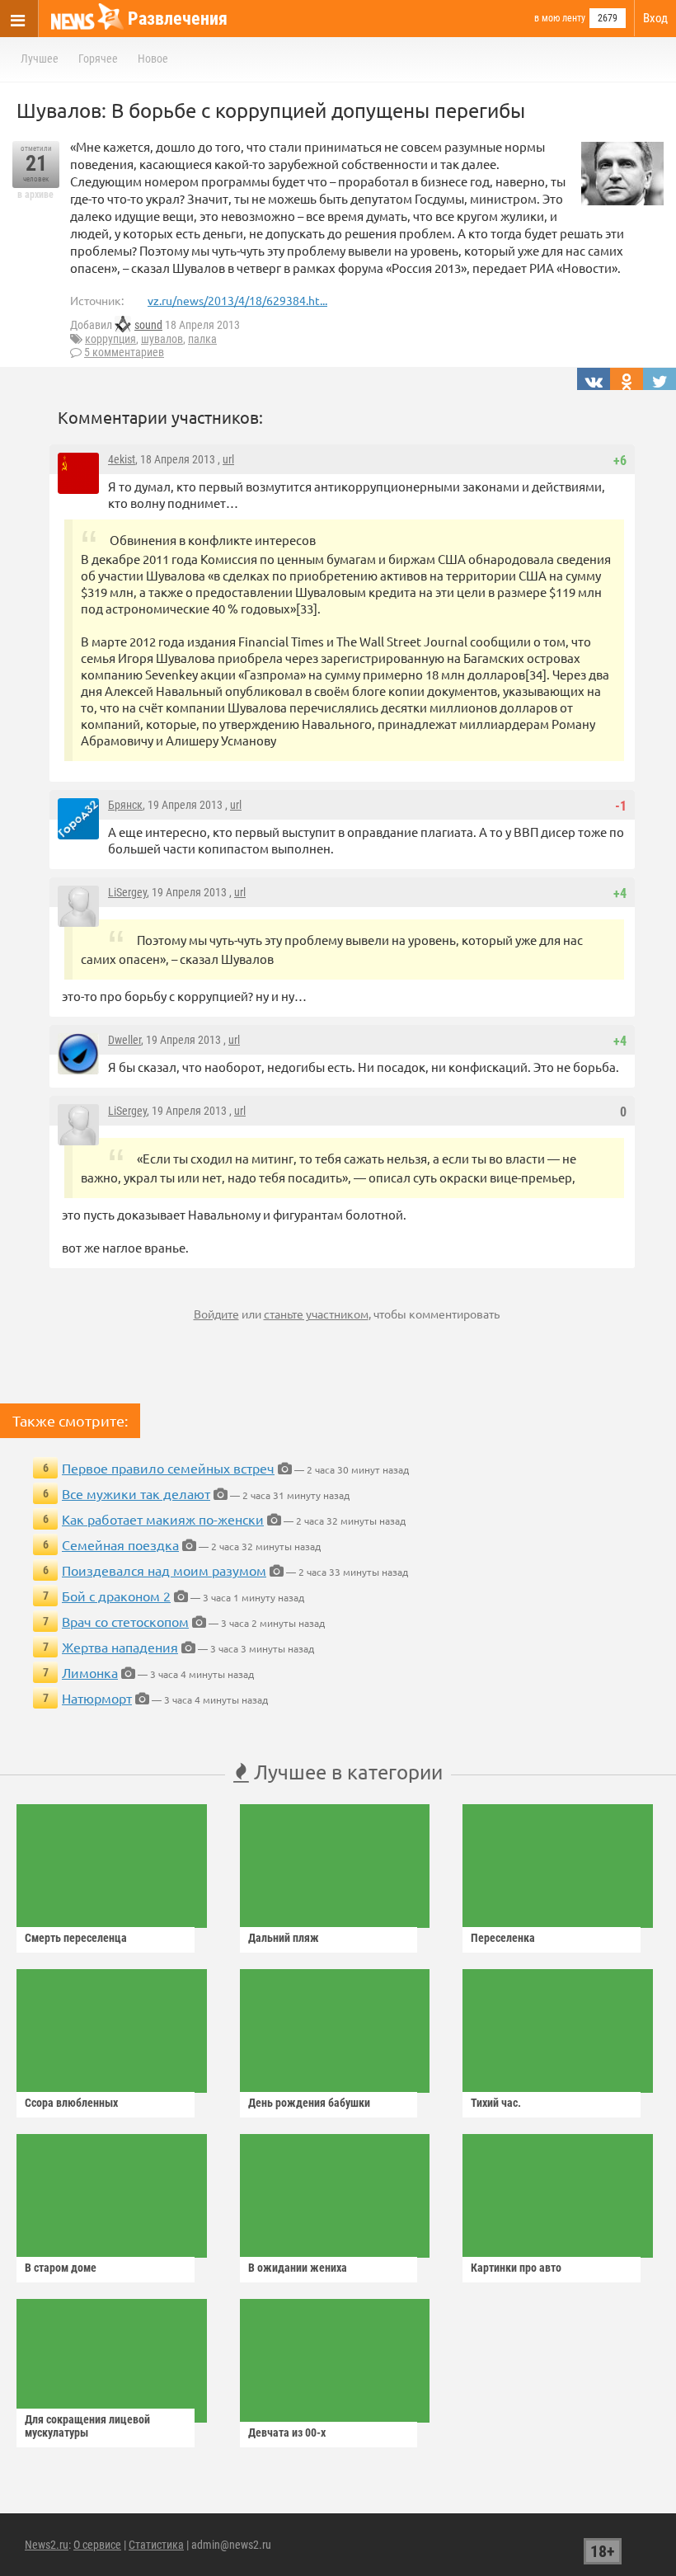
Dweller (124, 1040)
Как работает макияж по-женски (163, 1519)
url (228, 459)
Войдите (216, 1314)
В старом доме (61, 2268)
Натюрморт (97, 1698)
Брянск (125, 805)
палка (202, 339)
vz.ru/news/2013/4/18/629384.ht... (237, 300)
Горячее (98, 59)
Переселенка (503, 1938)
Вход (655, 18)
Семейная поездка (120, 1544)
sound (148, 325)
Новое (153, 59)
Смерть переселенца (76, 1938)
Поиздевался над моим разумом (164, 1570)
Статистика (156, 2545)
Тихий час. (496, 2103)
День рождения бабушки (309, 2103)
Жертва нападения (120, 1647)
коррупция (110, 339)
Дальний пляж (284, 1938)
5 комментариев (124, 352)
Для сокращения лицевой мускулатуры (87, 2426)
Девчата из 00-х (287, 2433)
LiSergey (127, 892)
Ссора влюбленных (71, 2103)
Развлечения (178, 19)
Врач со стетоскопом (125, 1621)
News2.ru (47, 2545)
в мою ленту (560, 18)
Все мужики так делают (136, 1493)
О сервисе (97, 2545)
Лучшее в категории (346, 1772)
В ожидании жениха (298, 2268)
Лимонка (90, 1672)
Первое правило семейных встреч (168, 1468)
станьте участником (316, 1314)
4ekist (122, 459)
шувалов (162, 339)
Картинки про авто (516, 2268)
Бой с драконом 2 (116, 1596)
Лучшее (40, 59)
